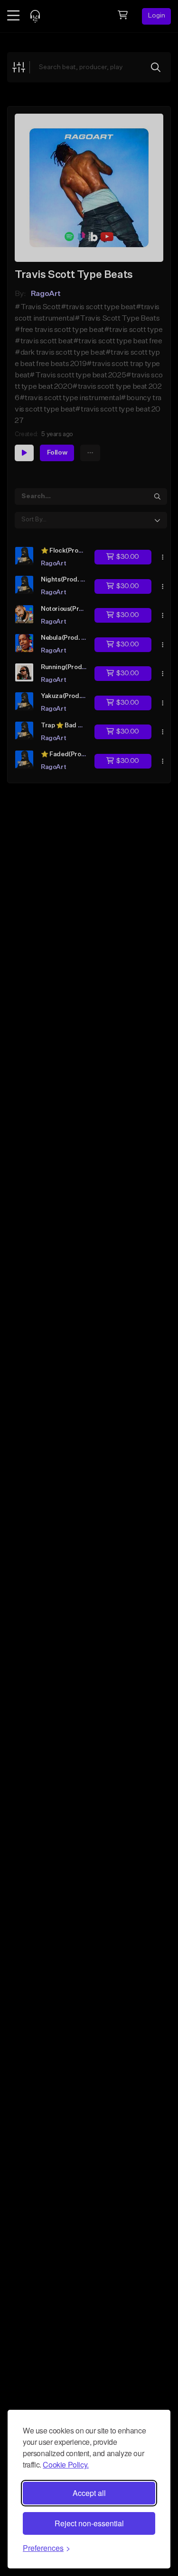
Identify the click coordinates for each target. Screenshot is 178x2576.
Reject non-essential (89, 2523)
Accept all (89, 2493)
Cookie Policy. (66, 2464)
